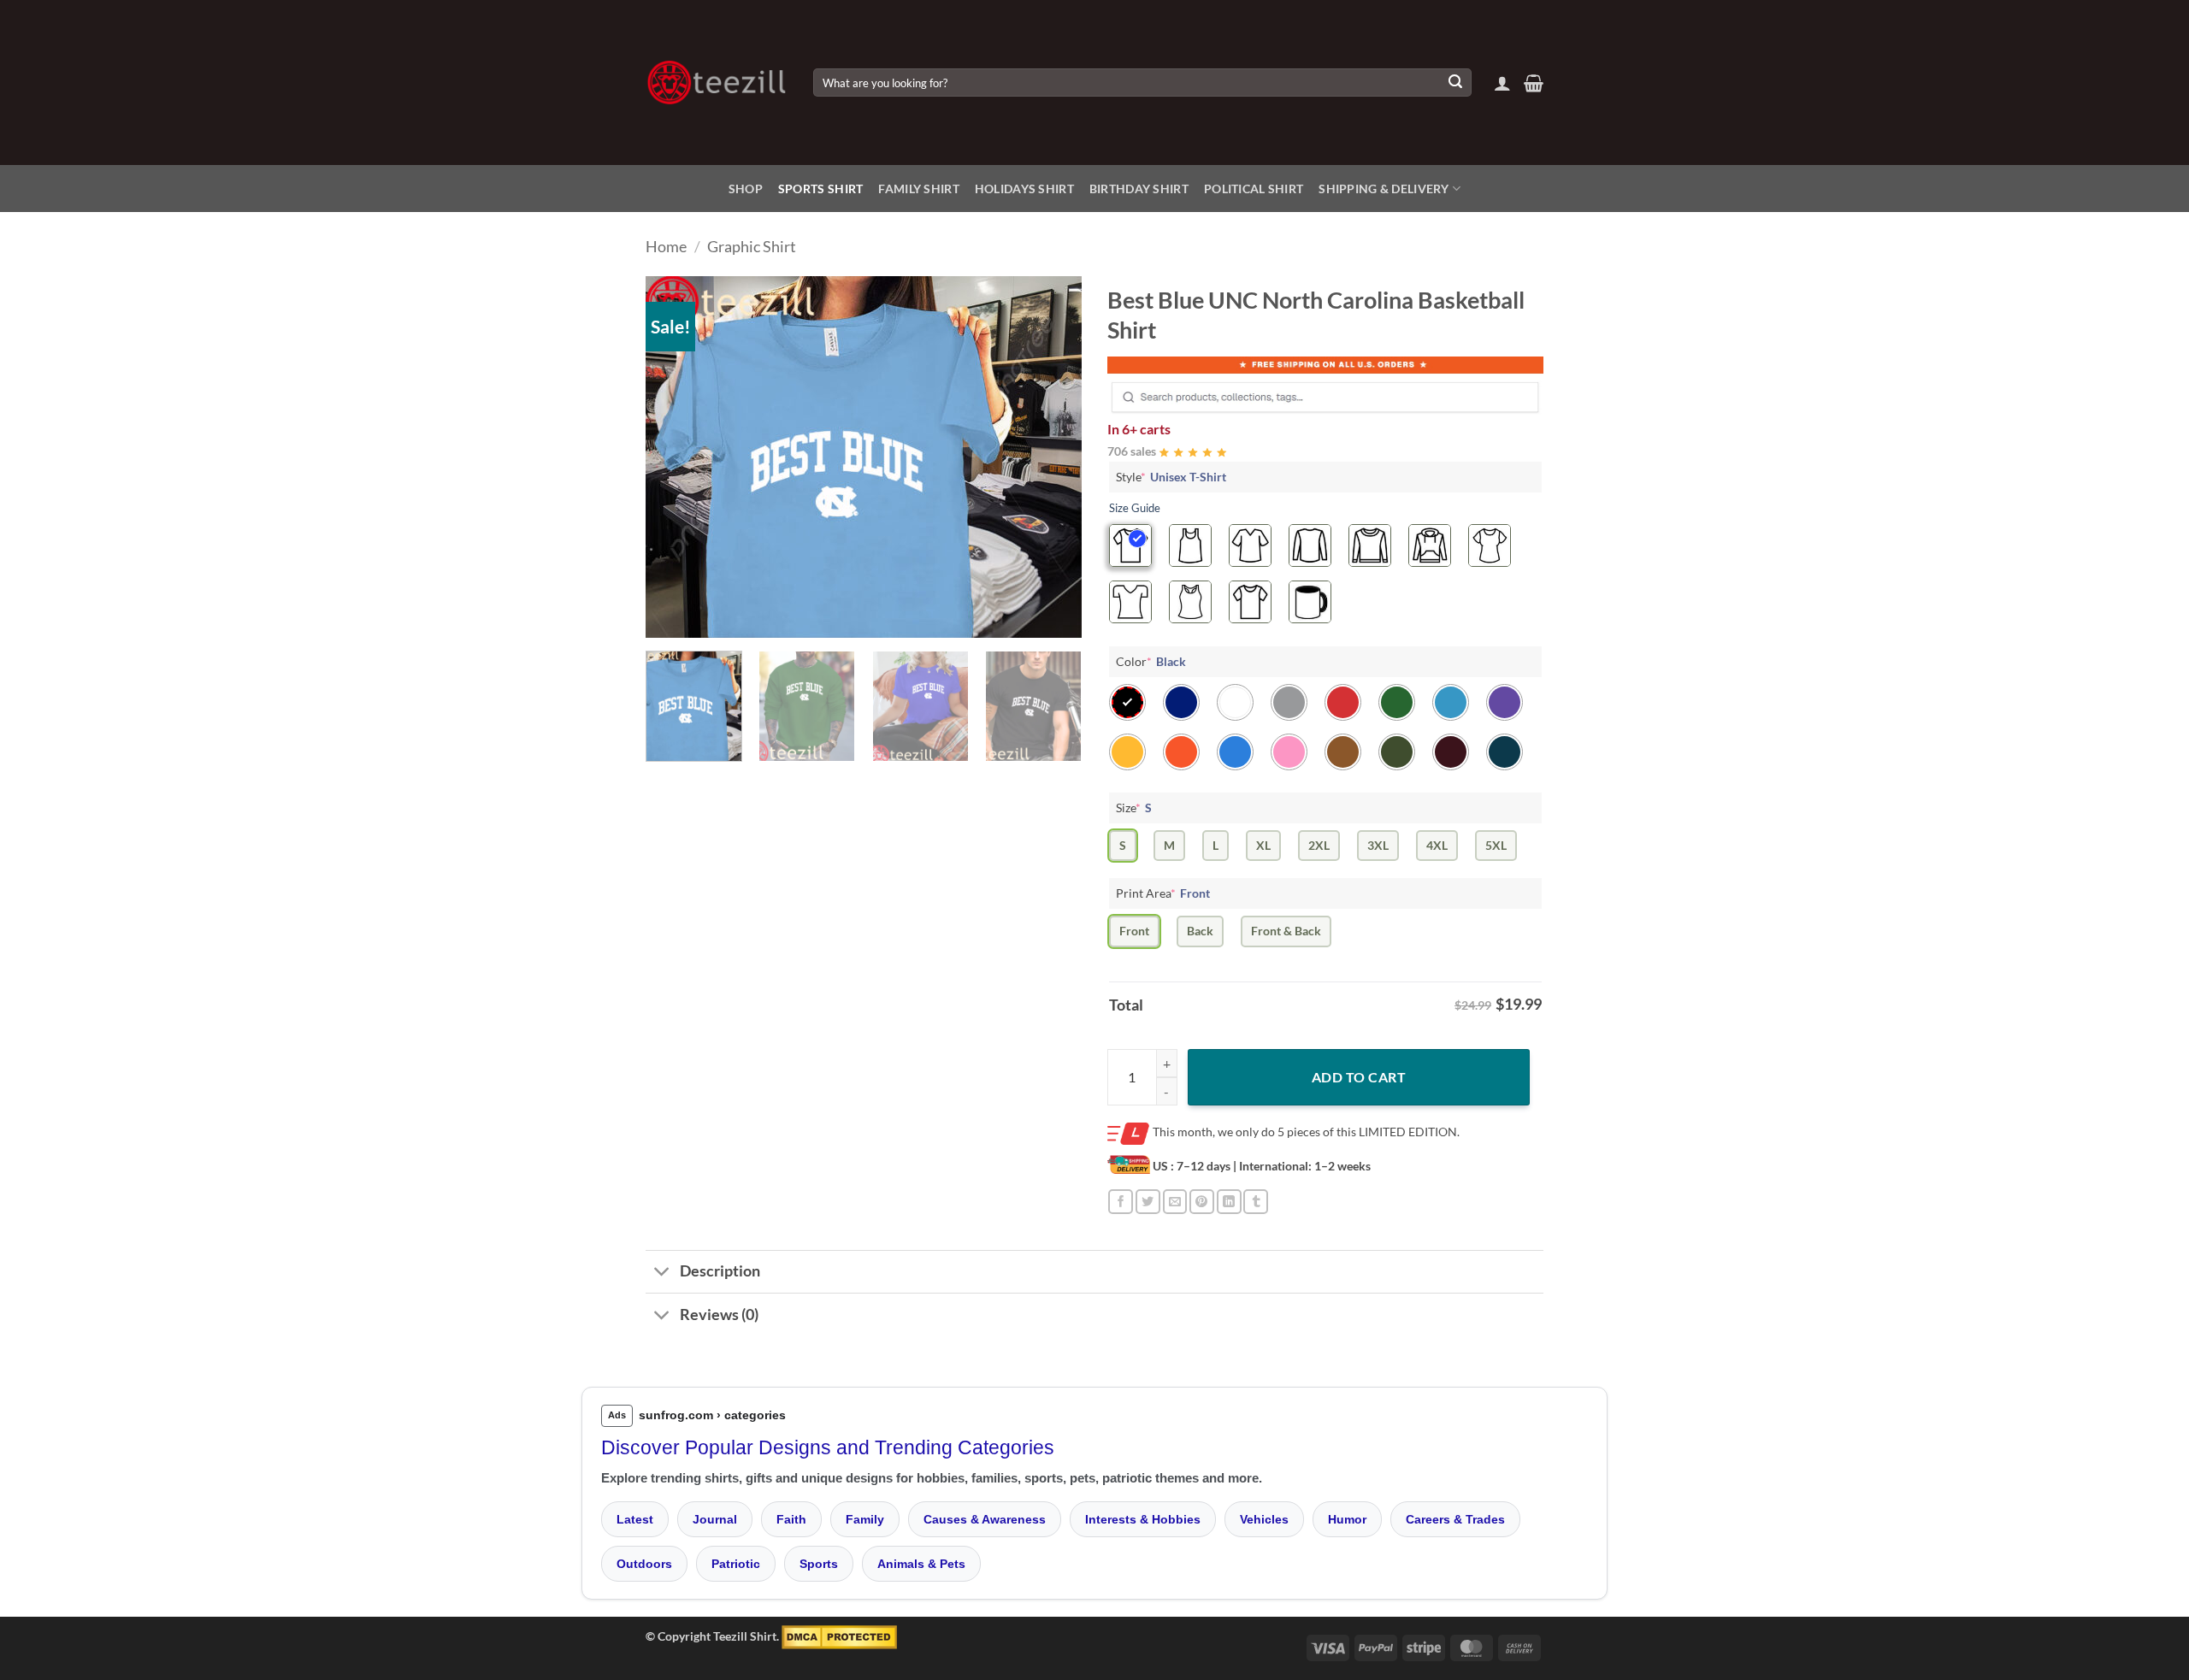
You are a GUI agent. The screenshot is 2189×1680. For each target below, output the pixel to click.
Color (1151, 661)
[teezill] (717, 83)
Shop (746, 189)
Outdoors (644, 1564)
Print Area (1163, 893)
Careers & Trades (1455, 1519)
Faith (791, 1519)
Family (865, 1519)
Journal (715, 1519)
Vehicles (1264, 1519)
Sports (819, 1564)
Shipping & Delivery (1384, 189)
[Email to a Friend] (1175, 1202)
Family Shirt (918, 189)
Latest (635, 1519)
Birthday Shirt (1139, 189)
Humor (1347, 1519)
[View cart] (1534, 83)
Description (720, 1271)
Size (1134, 808)
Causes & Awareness (985, 1519)
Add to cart (1359, 1077)
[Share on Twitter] (1148, 1202)
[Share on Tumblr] (1256, 1202)
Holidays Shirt (1024, 189)
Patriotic (736, 1564)
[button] (1502, 83)
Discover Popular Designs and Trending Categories (828, 1447)
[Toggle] (662, 1273)
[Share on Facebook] (1121, 1202)
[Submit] (1455, 83)
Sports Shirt (820, 189)
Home (666, 246)
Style (1171, 477)
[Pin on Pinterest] (1202, 1202)
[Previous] (676, 457)
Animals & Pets (921, 1564)
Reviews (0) (719, 1315)
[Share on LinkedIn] (1229, 1202)
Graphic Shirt (752, 246)
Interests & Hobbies (1143, 1519)
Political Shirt (1254, 189)
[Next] (1052, 457)
